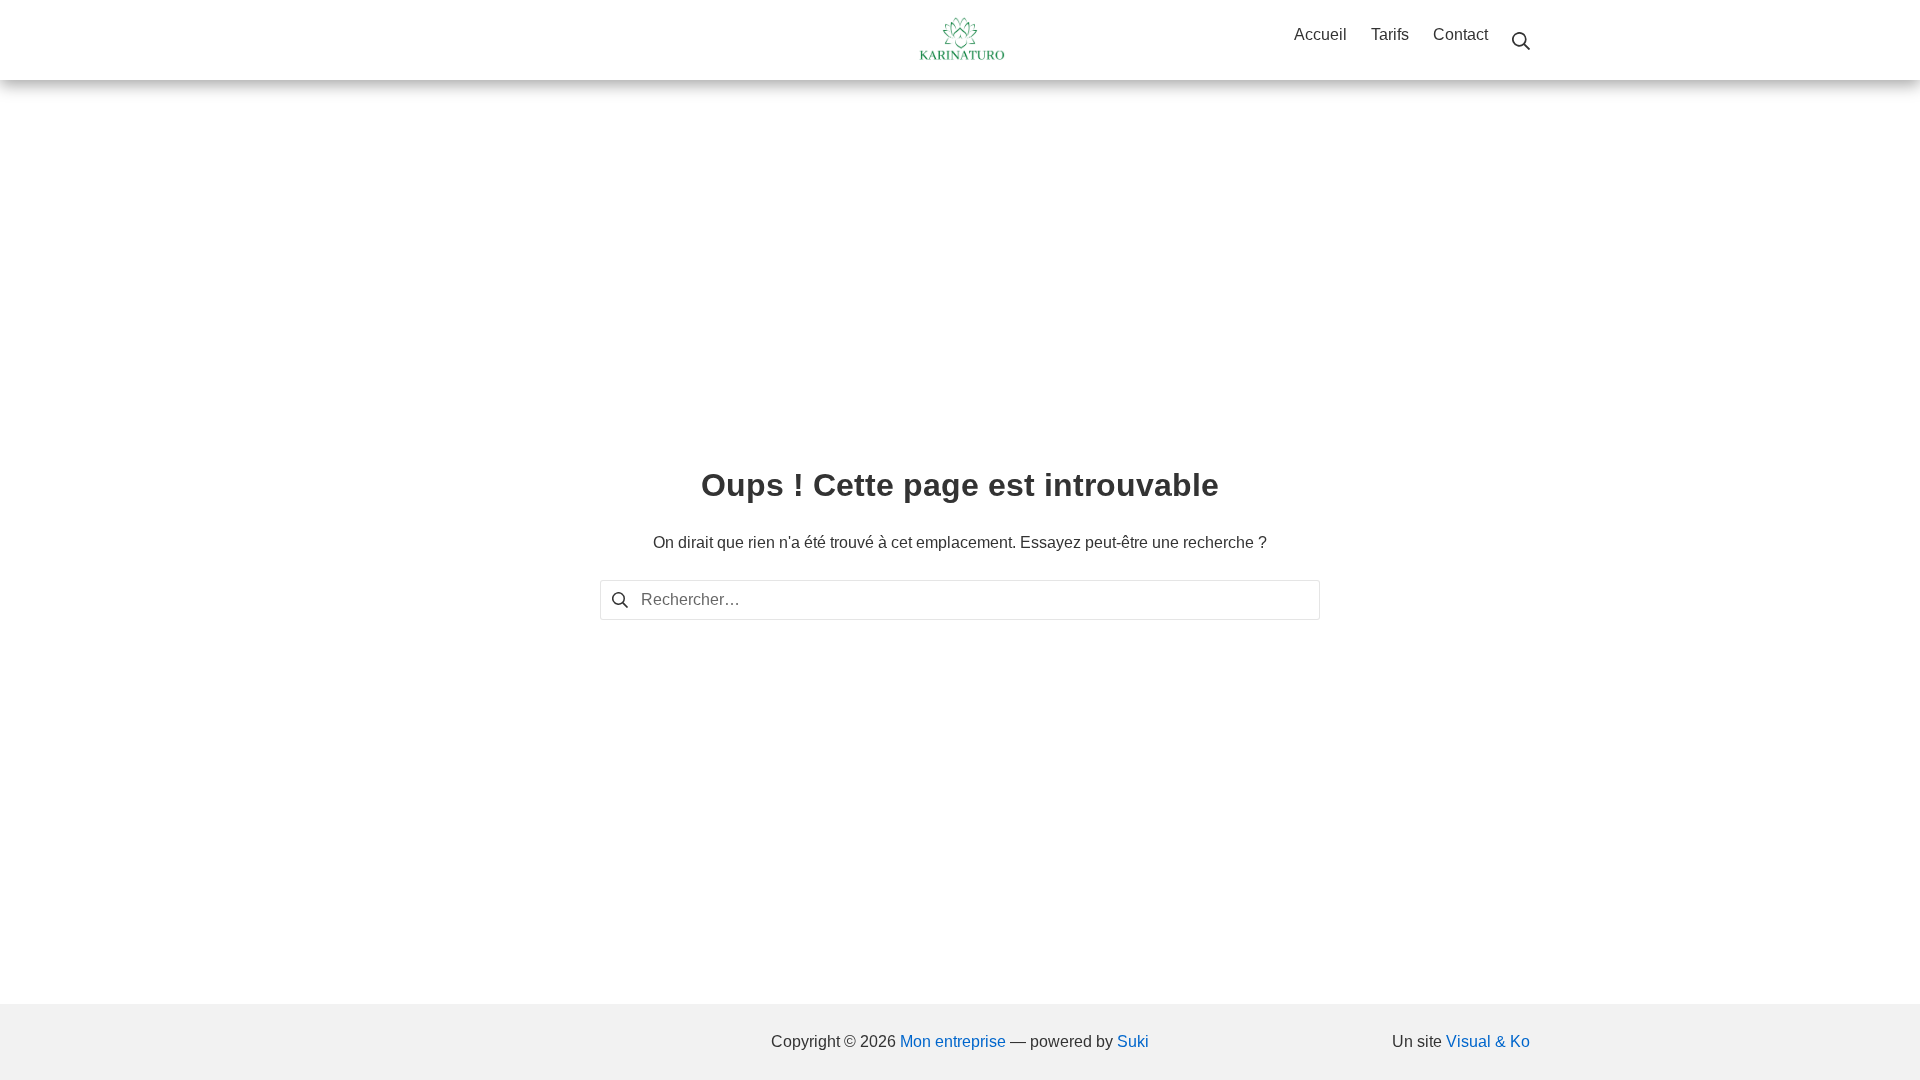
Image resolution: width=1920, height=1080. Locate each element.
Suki (1133, 1041)
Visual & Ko (1488, 1041)
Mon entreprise (953, 1041)
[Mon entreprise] (960, 40)
